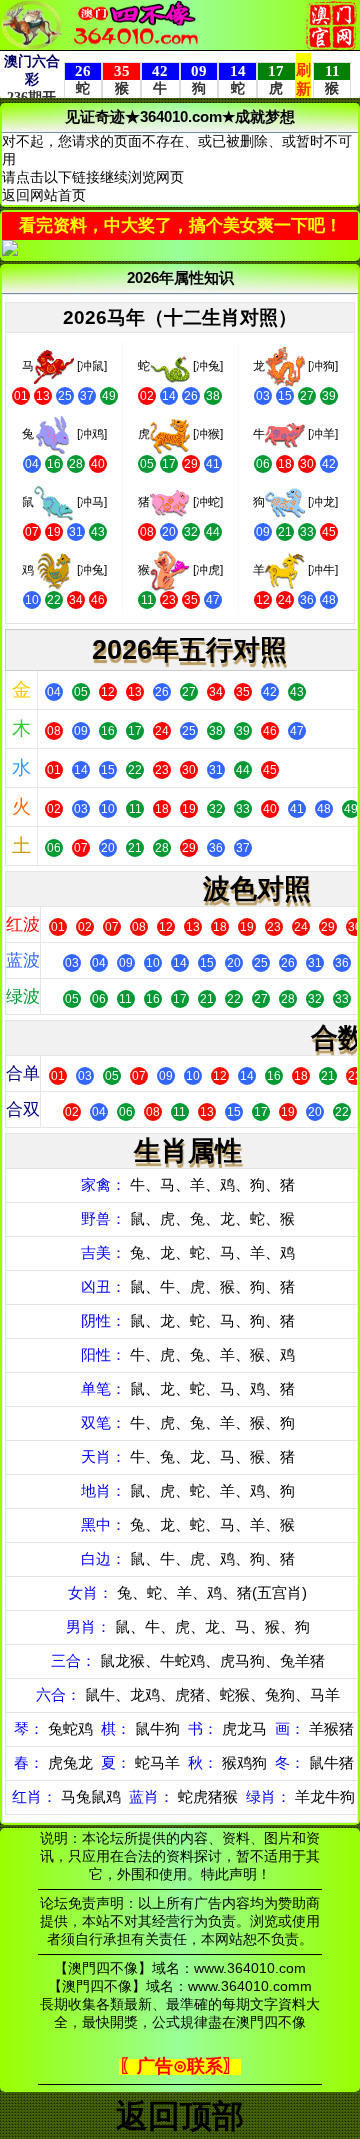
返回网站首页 (44, 195)
